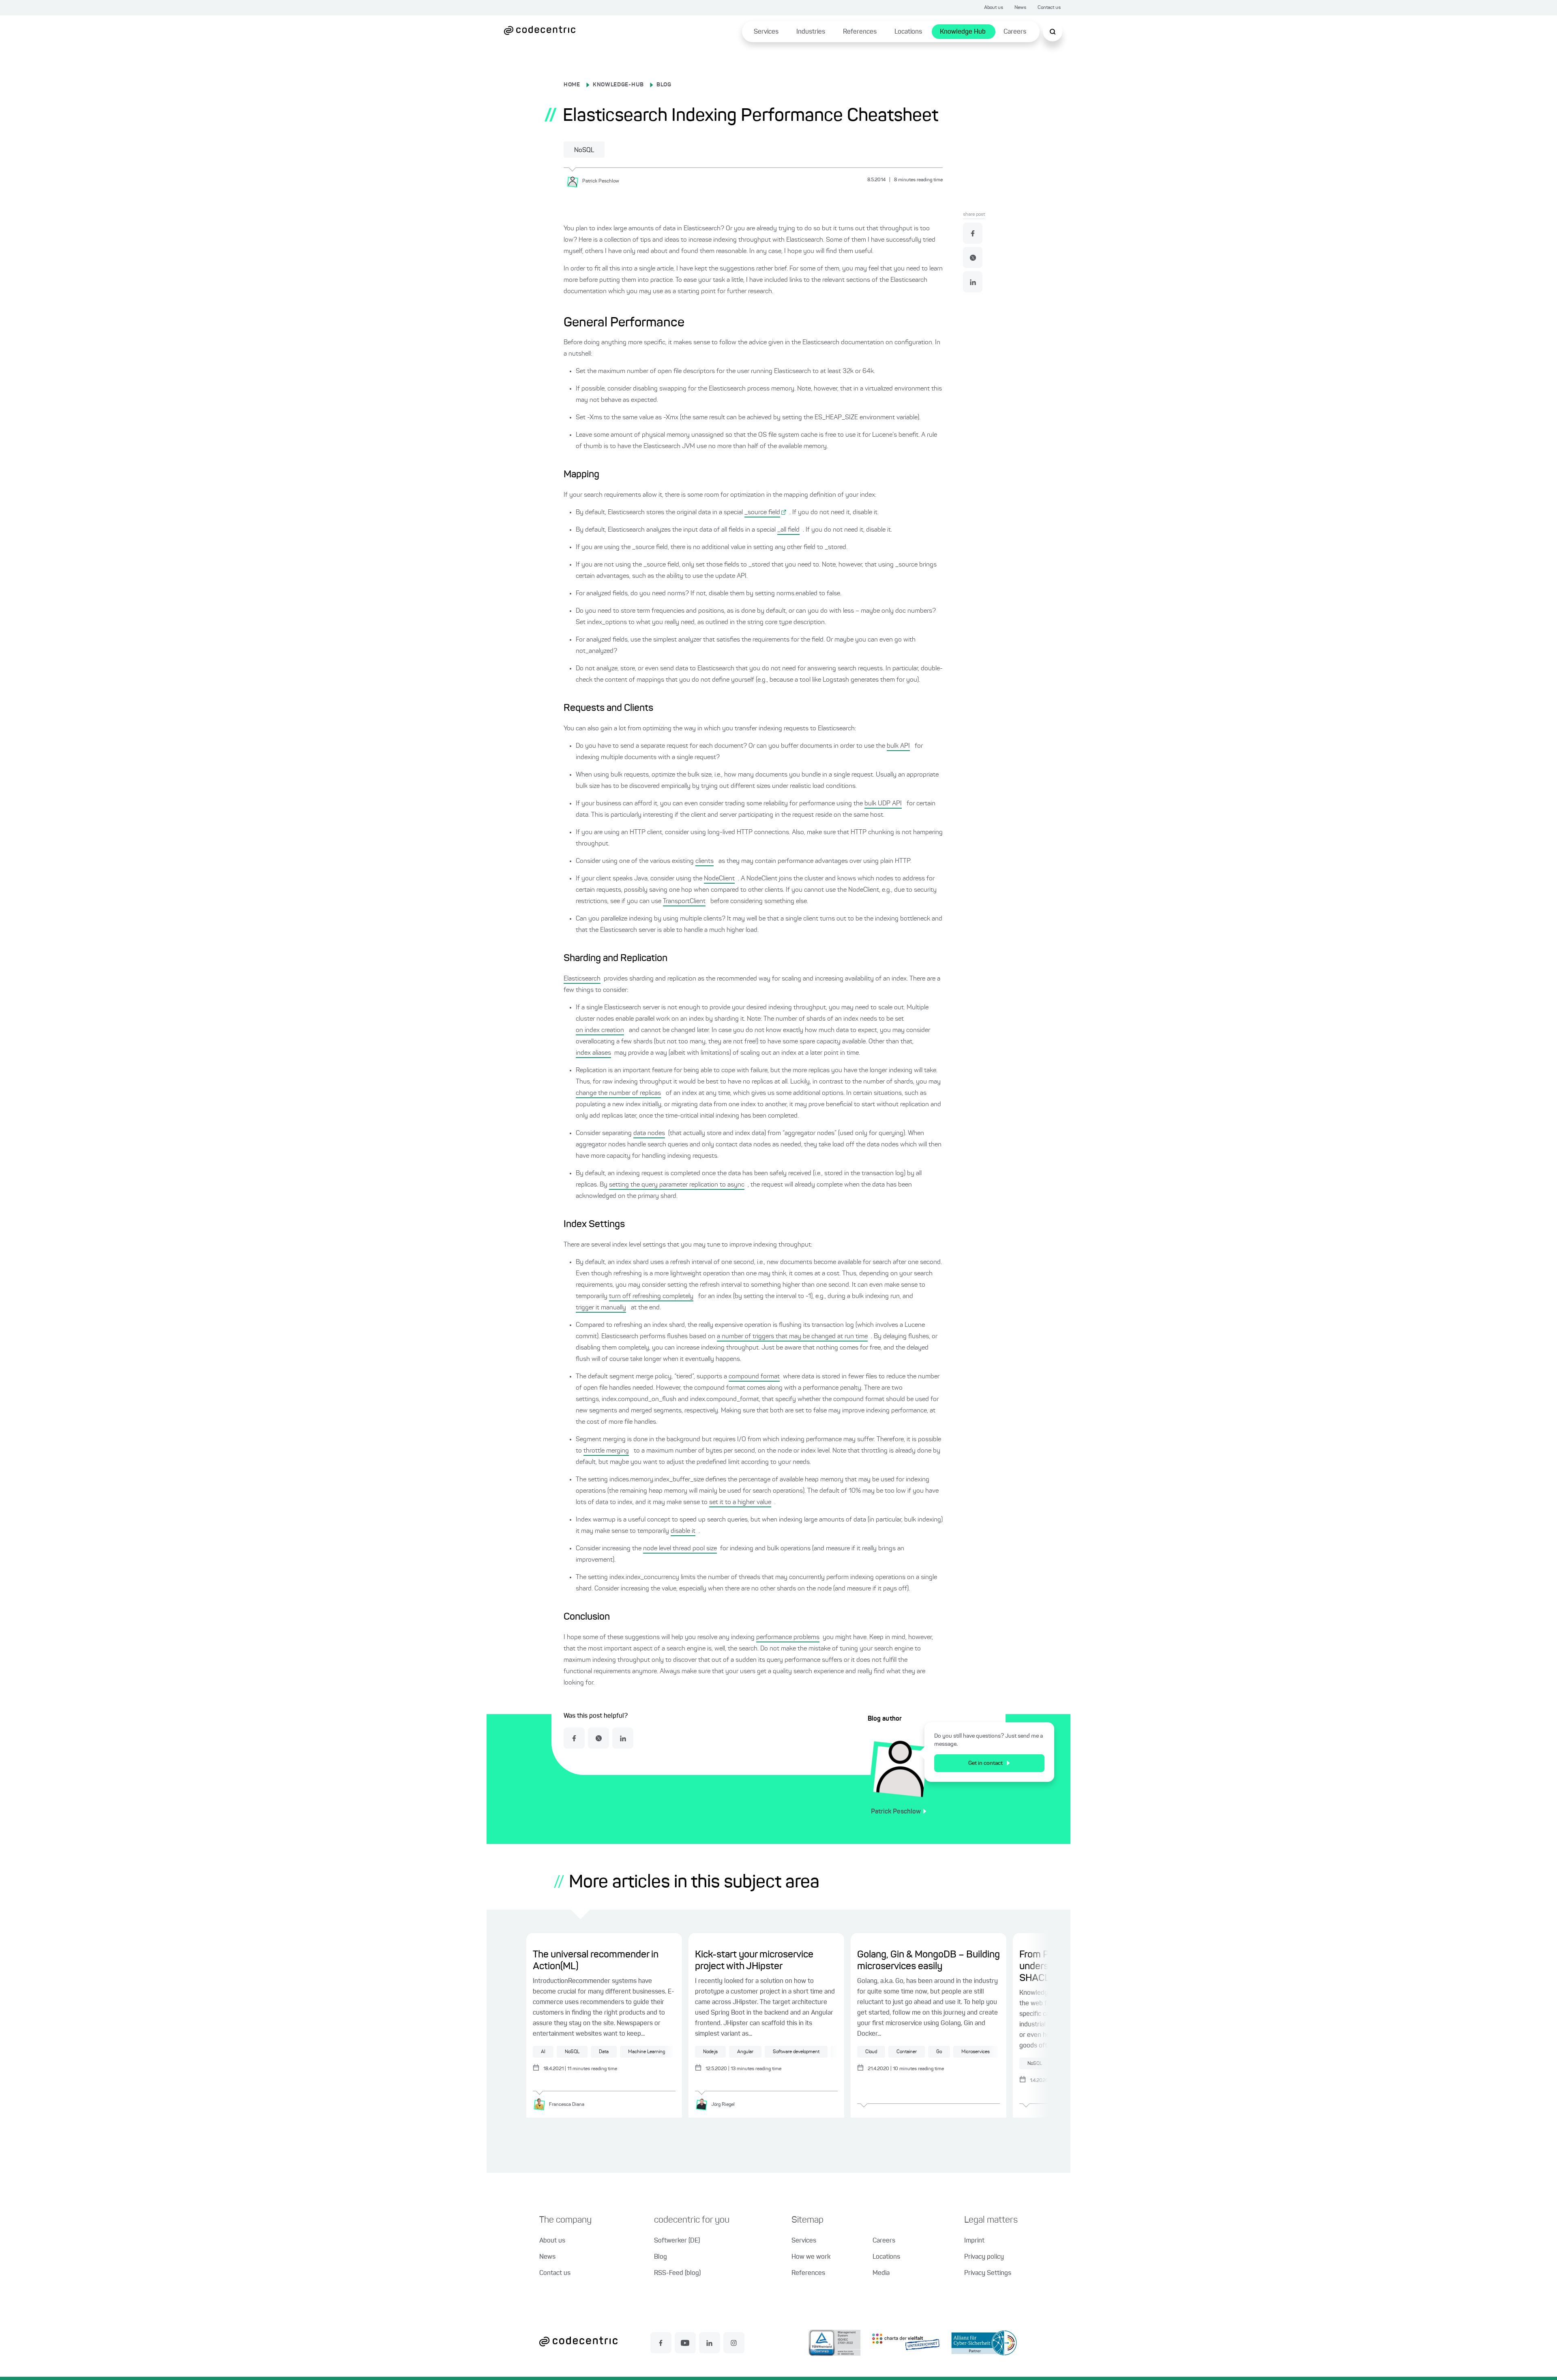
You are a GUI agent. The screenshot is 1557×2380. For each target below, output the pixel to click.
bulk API (898, 746)
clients (705, 861)
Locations (908, 32)
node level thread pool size (680, 1549)
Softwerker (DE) (677, 2241)
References (860, 32)
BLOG (664, 85)
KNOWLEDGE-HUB (618, 85)
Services (766, 32)
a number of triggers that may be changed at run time (792, 1337)
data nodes (649, 1133)
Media (881, 2273)
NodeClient (719, 879)
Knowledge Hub (963, 32)
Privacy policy (984, 2257)
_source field (762, 513)
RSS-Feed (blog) (677, 2273)
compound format (754, 1377)
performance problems (788, 1637)
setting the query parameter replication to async (677, 1185)
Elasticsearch (582, 979)
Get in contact (985, 1763)
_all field (788, 530)
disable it (683, 1531)
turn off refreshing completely (651, 1296)
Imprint (974, 2241)
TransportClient (684, 901)
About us (994, 8)
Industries (811, 32)
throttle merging (606, 1451)
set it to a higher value (740, 1502)
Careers (1015, 32)
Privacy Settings (988, 2273)
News (1020, 8)
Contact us (1049, 8)
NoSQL (584, 150)
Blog (661, 2257)
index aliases (593, 1053)
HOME (572, 85)
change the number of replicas (618, 1093)
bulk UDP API (883, 804)
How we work (811, 2257)
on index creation (600, 1030)
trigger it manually (601, 1308)
